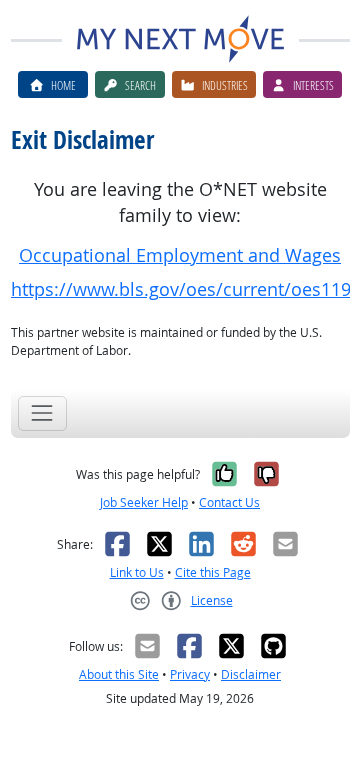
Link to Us (137, 572)
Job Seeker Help (144, 502)
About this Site (119, 674)
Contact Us (229, 502)
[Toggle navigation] (42, 413)
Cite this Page (213, 572)
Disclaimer (251, 674)
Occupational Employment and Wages (180, 255)
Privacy (190, 674)
